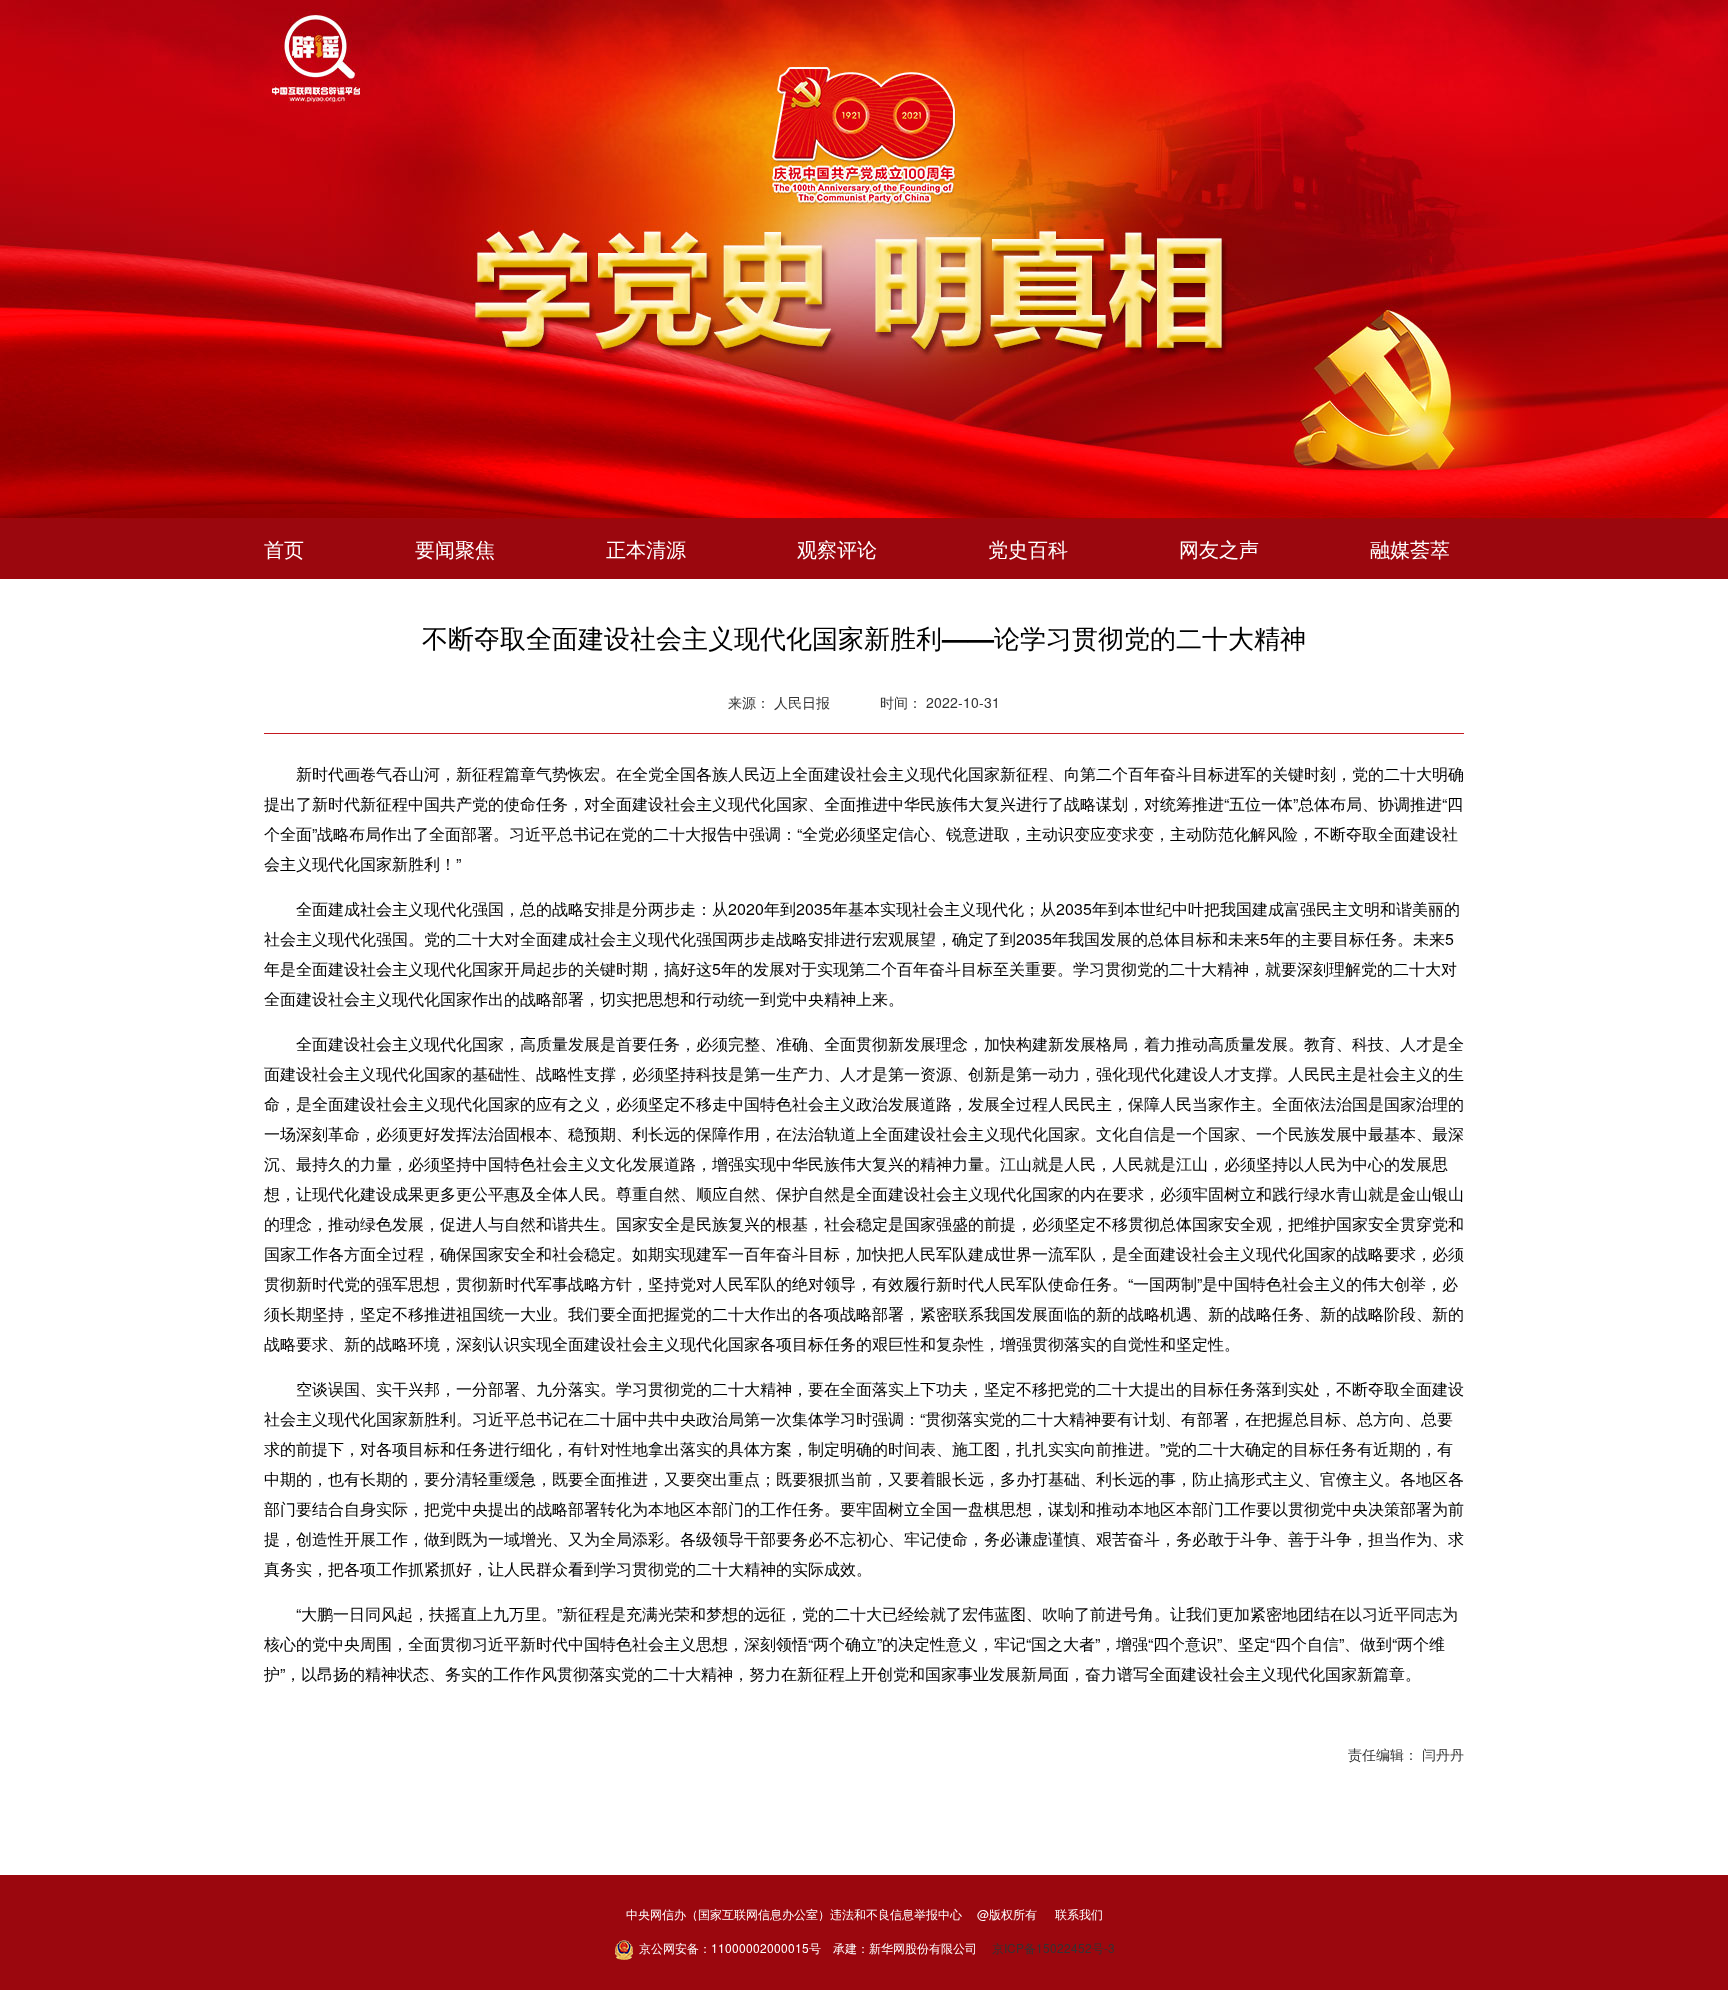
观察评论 (837, 548)
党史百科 (1028, 548)
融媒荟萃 (1410, 548)
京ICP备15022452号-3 (1053, 1947)
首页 (284, 548)
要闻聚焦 (455, 548)
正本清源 (646, 548)
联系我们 (1079, 1913)
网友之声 (1219, 548)
